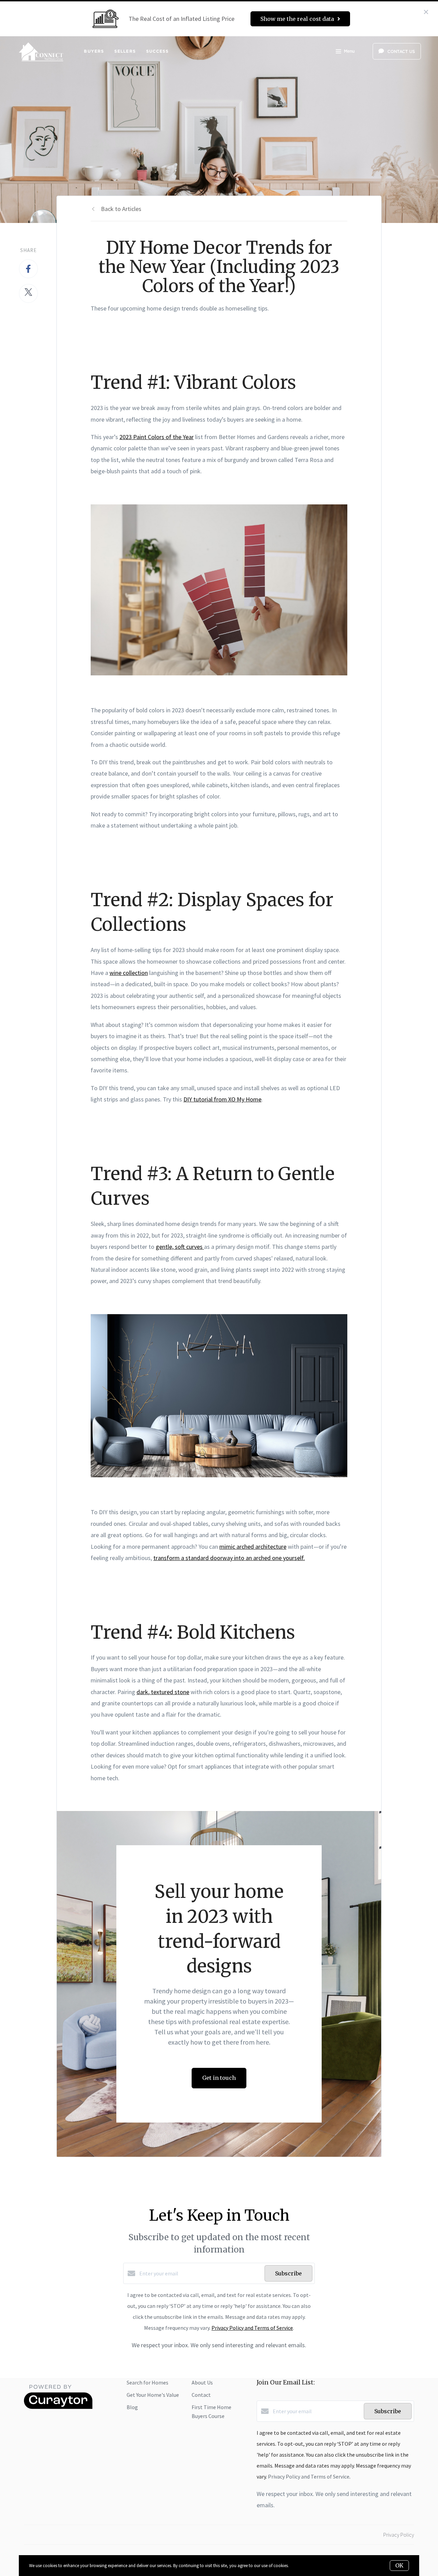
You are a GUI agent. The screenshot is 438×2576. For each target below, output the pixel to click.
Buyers (94, 51)
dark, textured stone (163, 1692)
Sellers (125, 51)
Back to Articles (121, 209)
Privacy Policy (399, 2535)
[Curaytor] (58, 2407)
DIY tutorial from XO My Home (222, 1099)
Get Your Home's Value (153, 2395)
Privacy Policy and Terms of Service (252, 2328)
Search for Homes (147, 2382)
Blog (132, 2407)
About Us (202, 2382)
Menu (349, 51)
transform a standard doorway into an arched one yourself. (229, 1558)
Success (158, 51)
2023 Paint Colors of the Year (157, 437)
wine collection (129, 973)
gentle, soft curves (180, 1247)
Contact (201, 2395)
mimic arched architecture (253, 1547)
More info (299, 2566)
